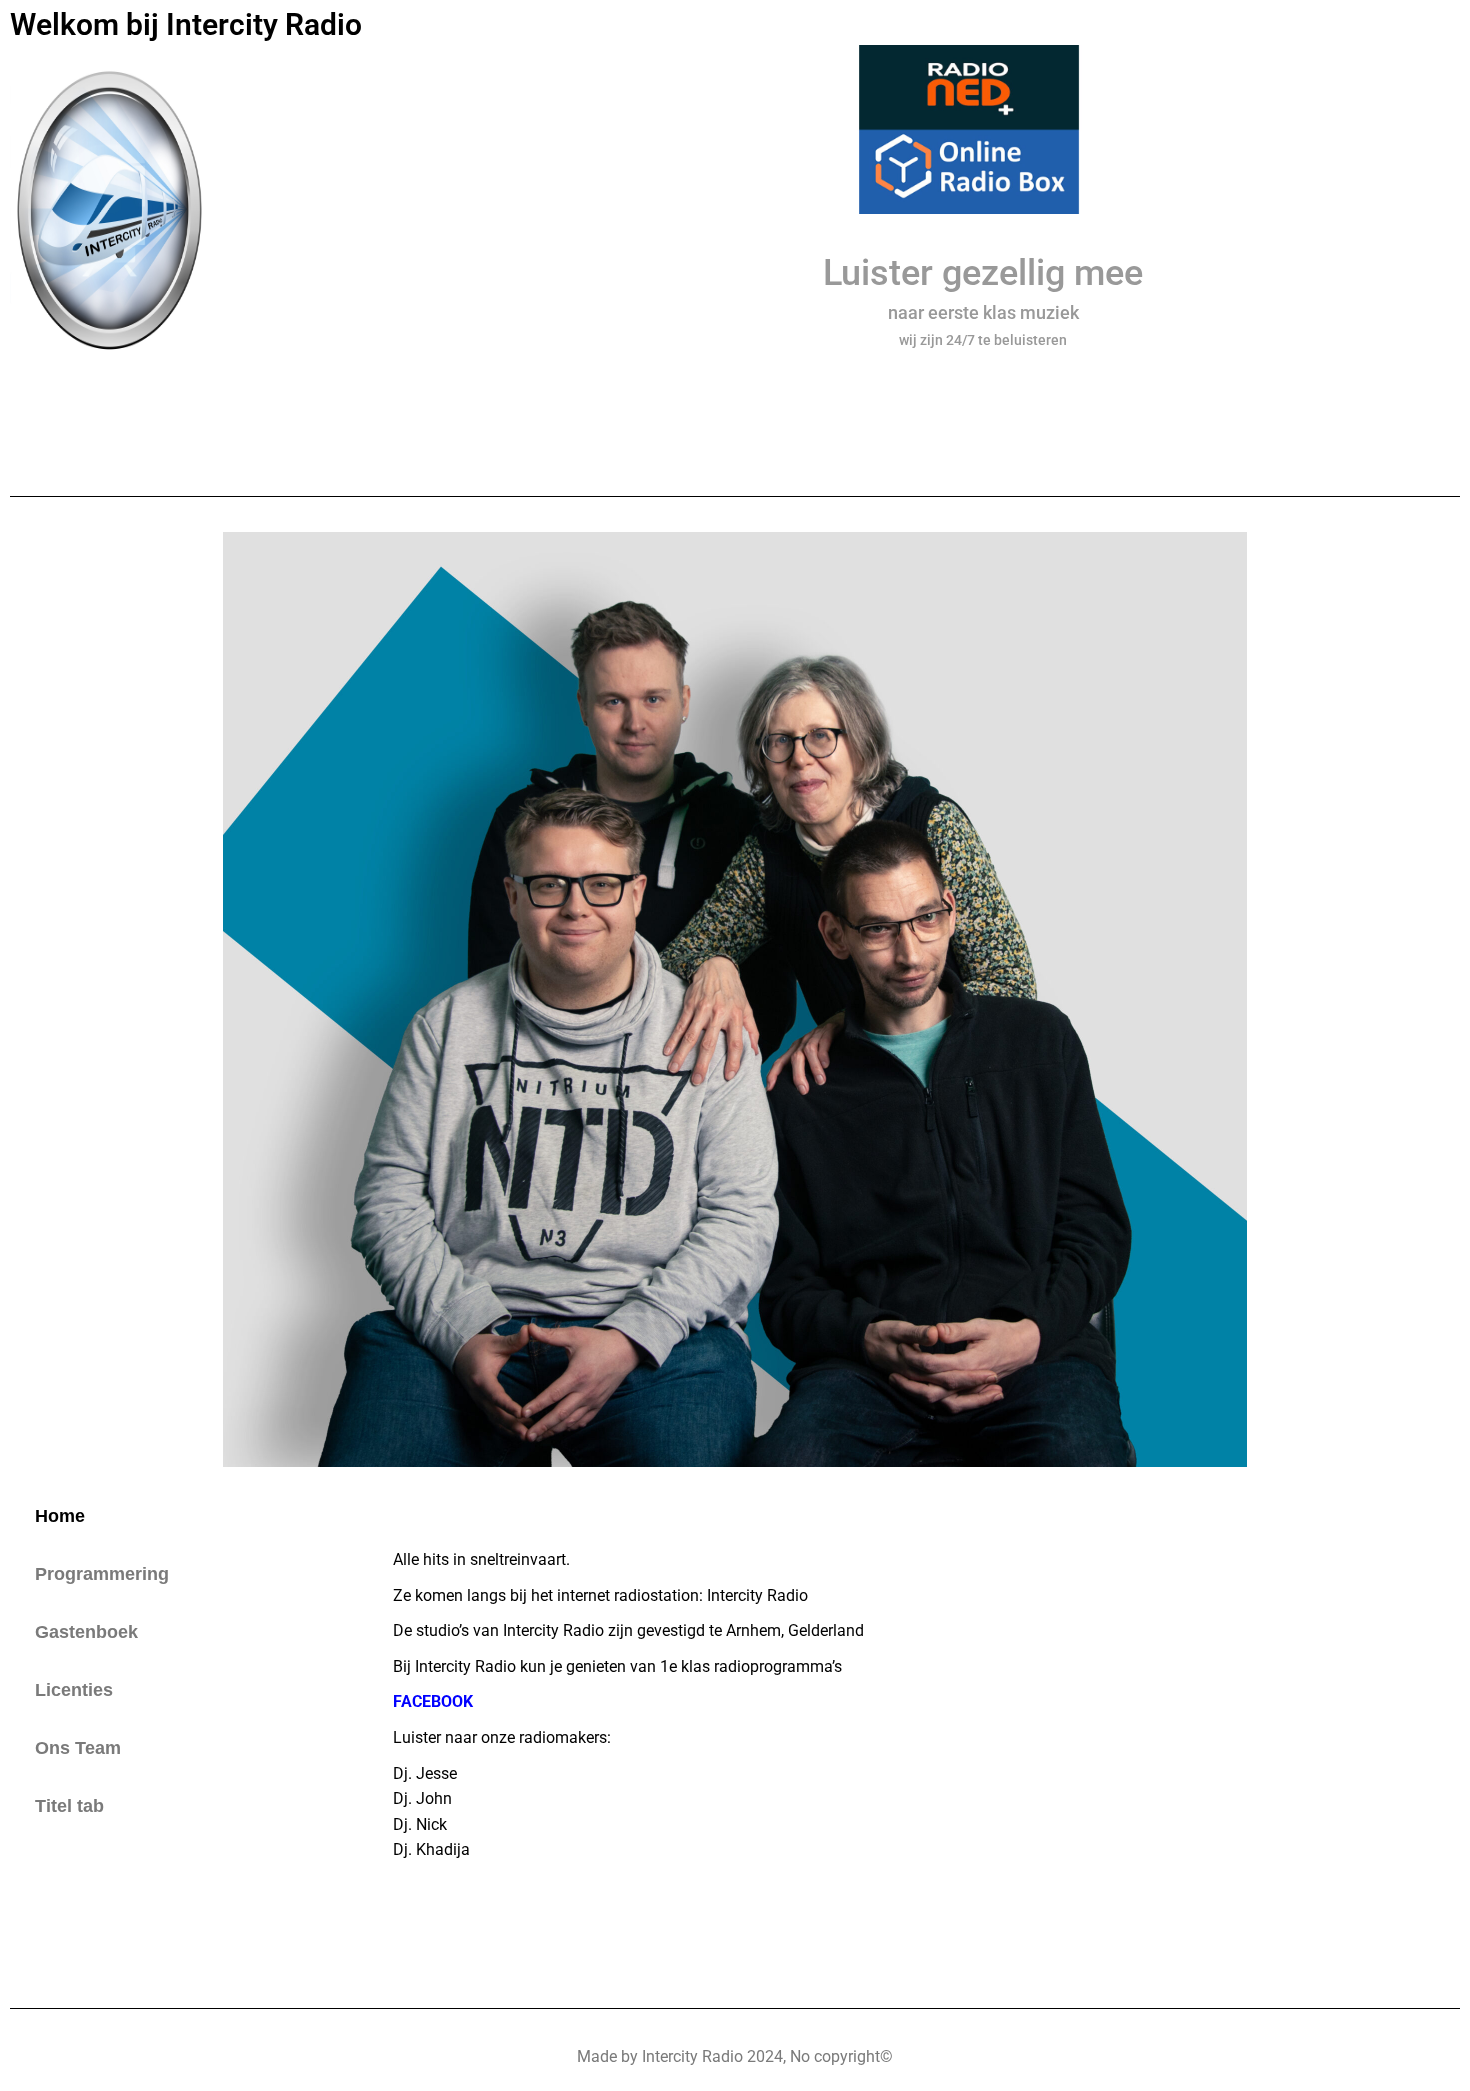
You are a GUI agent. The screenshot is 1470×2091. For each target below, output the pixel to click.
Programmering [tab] (102, 1574)
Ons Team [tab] (78, 1748)
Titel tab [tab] (69, 1806)
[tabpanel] (917, 1730)
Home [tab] (60, 1516)
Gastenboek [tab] (86, 1632)
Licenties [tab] (74, 1690)
